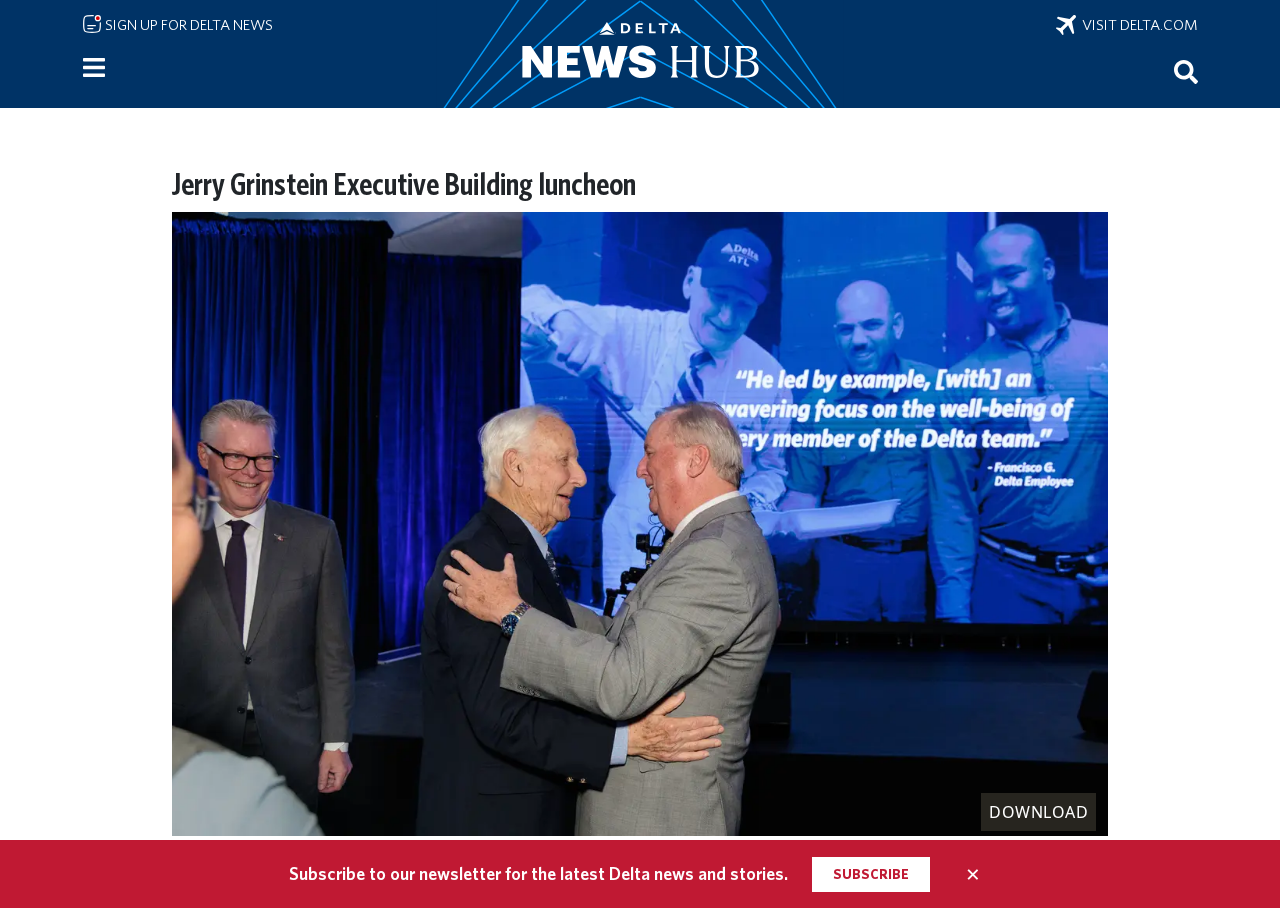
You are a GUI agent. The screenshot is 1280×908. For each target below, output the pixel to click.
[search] (1186, 71)
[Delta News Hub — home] (640, 54)
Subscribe (871, 874)
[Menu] (94, 68)
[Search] (1186, 71)
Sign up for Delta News (187, 25)
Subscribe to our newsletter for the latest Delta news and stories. (538, 873)
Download (1038, 812)
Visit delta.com (1137, 25)
